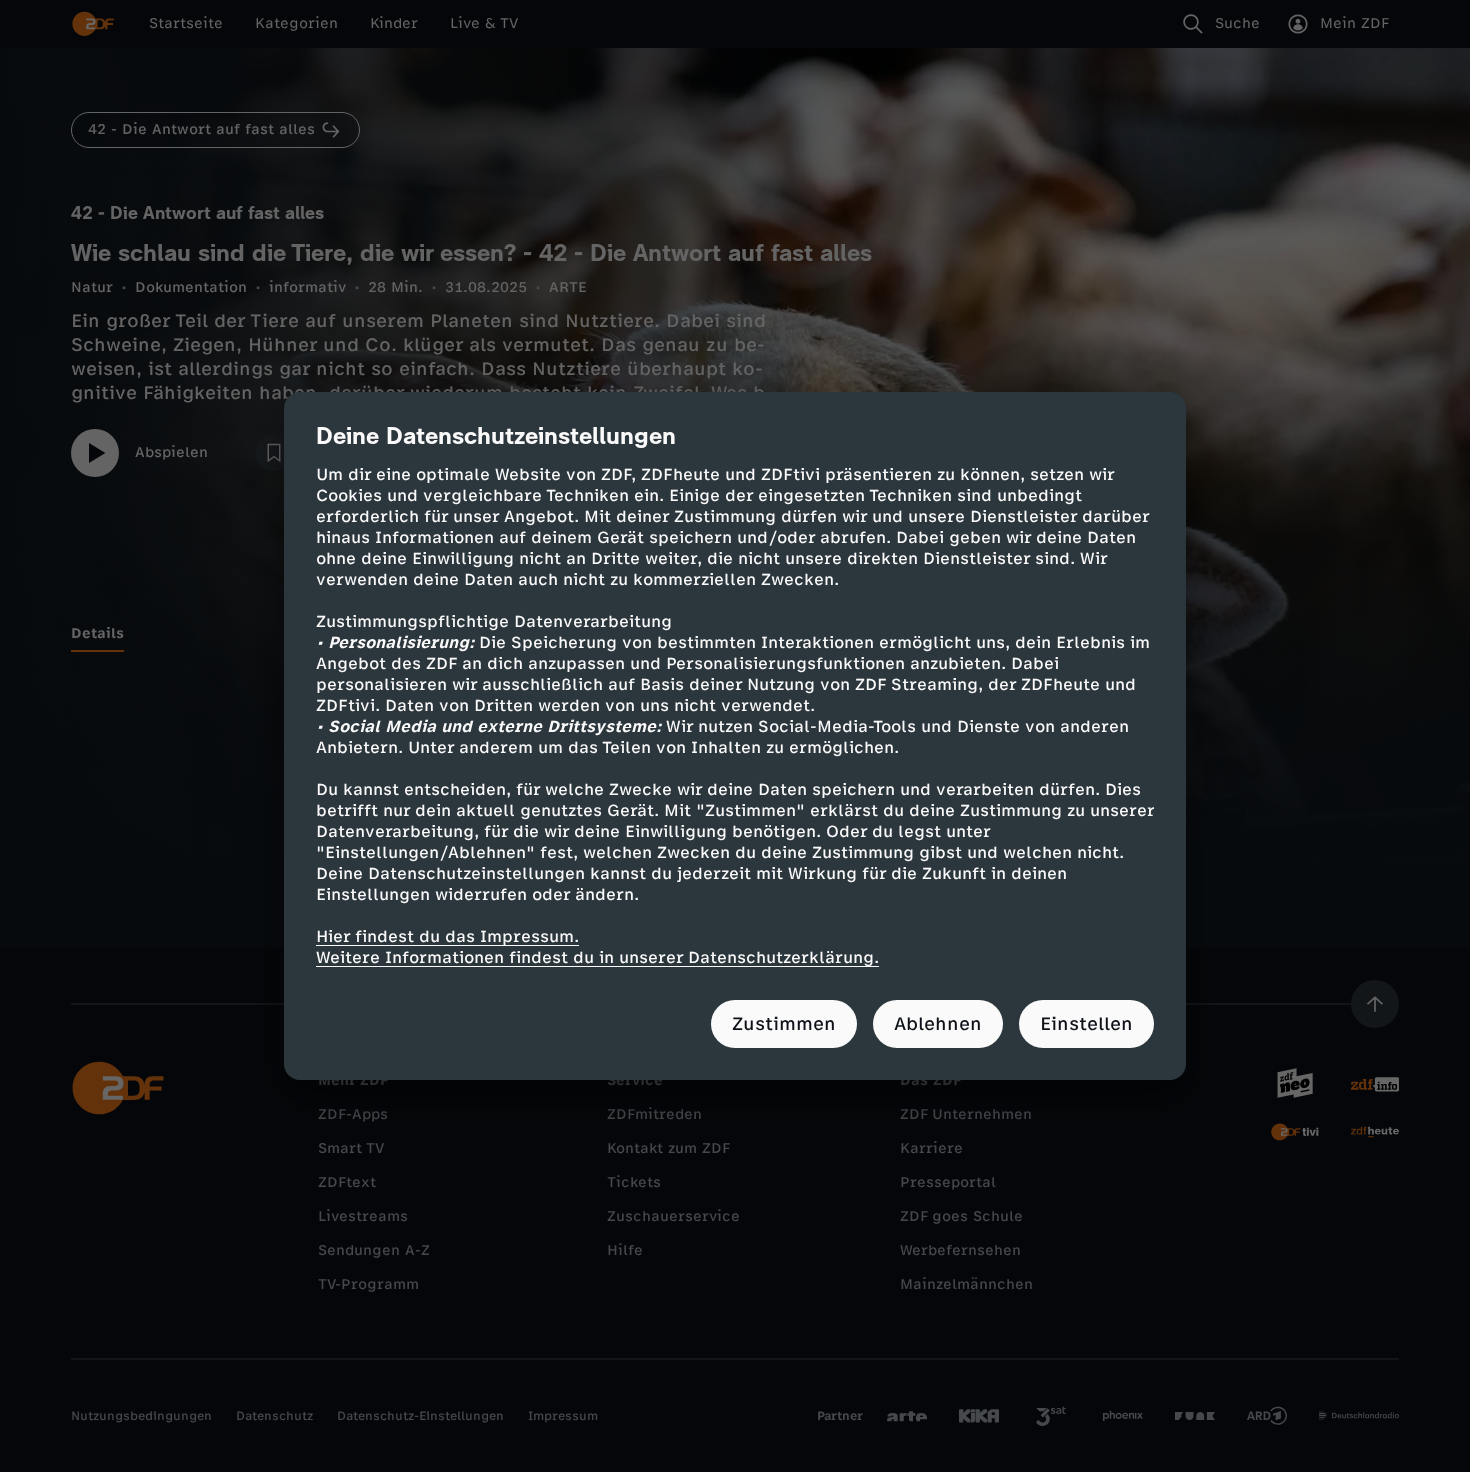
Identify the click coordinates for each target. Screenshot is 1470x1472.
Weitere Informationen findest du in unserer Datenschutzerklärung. (597, 957)
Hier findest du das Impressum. (447, 936)
